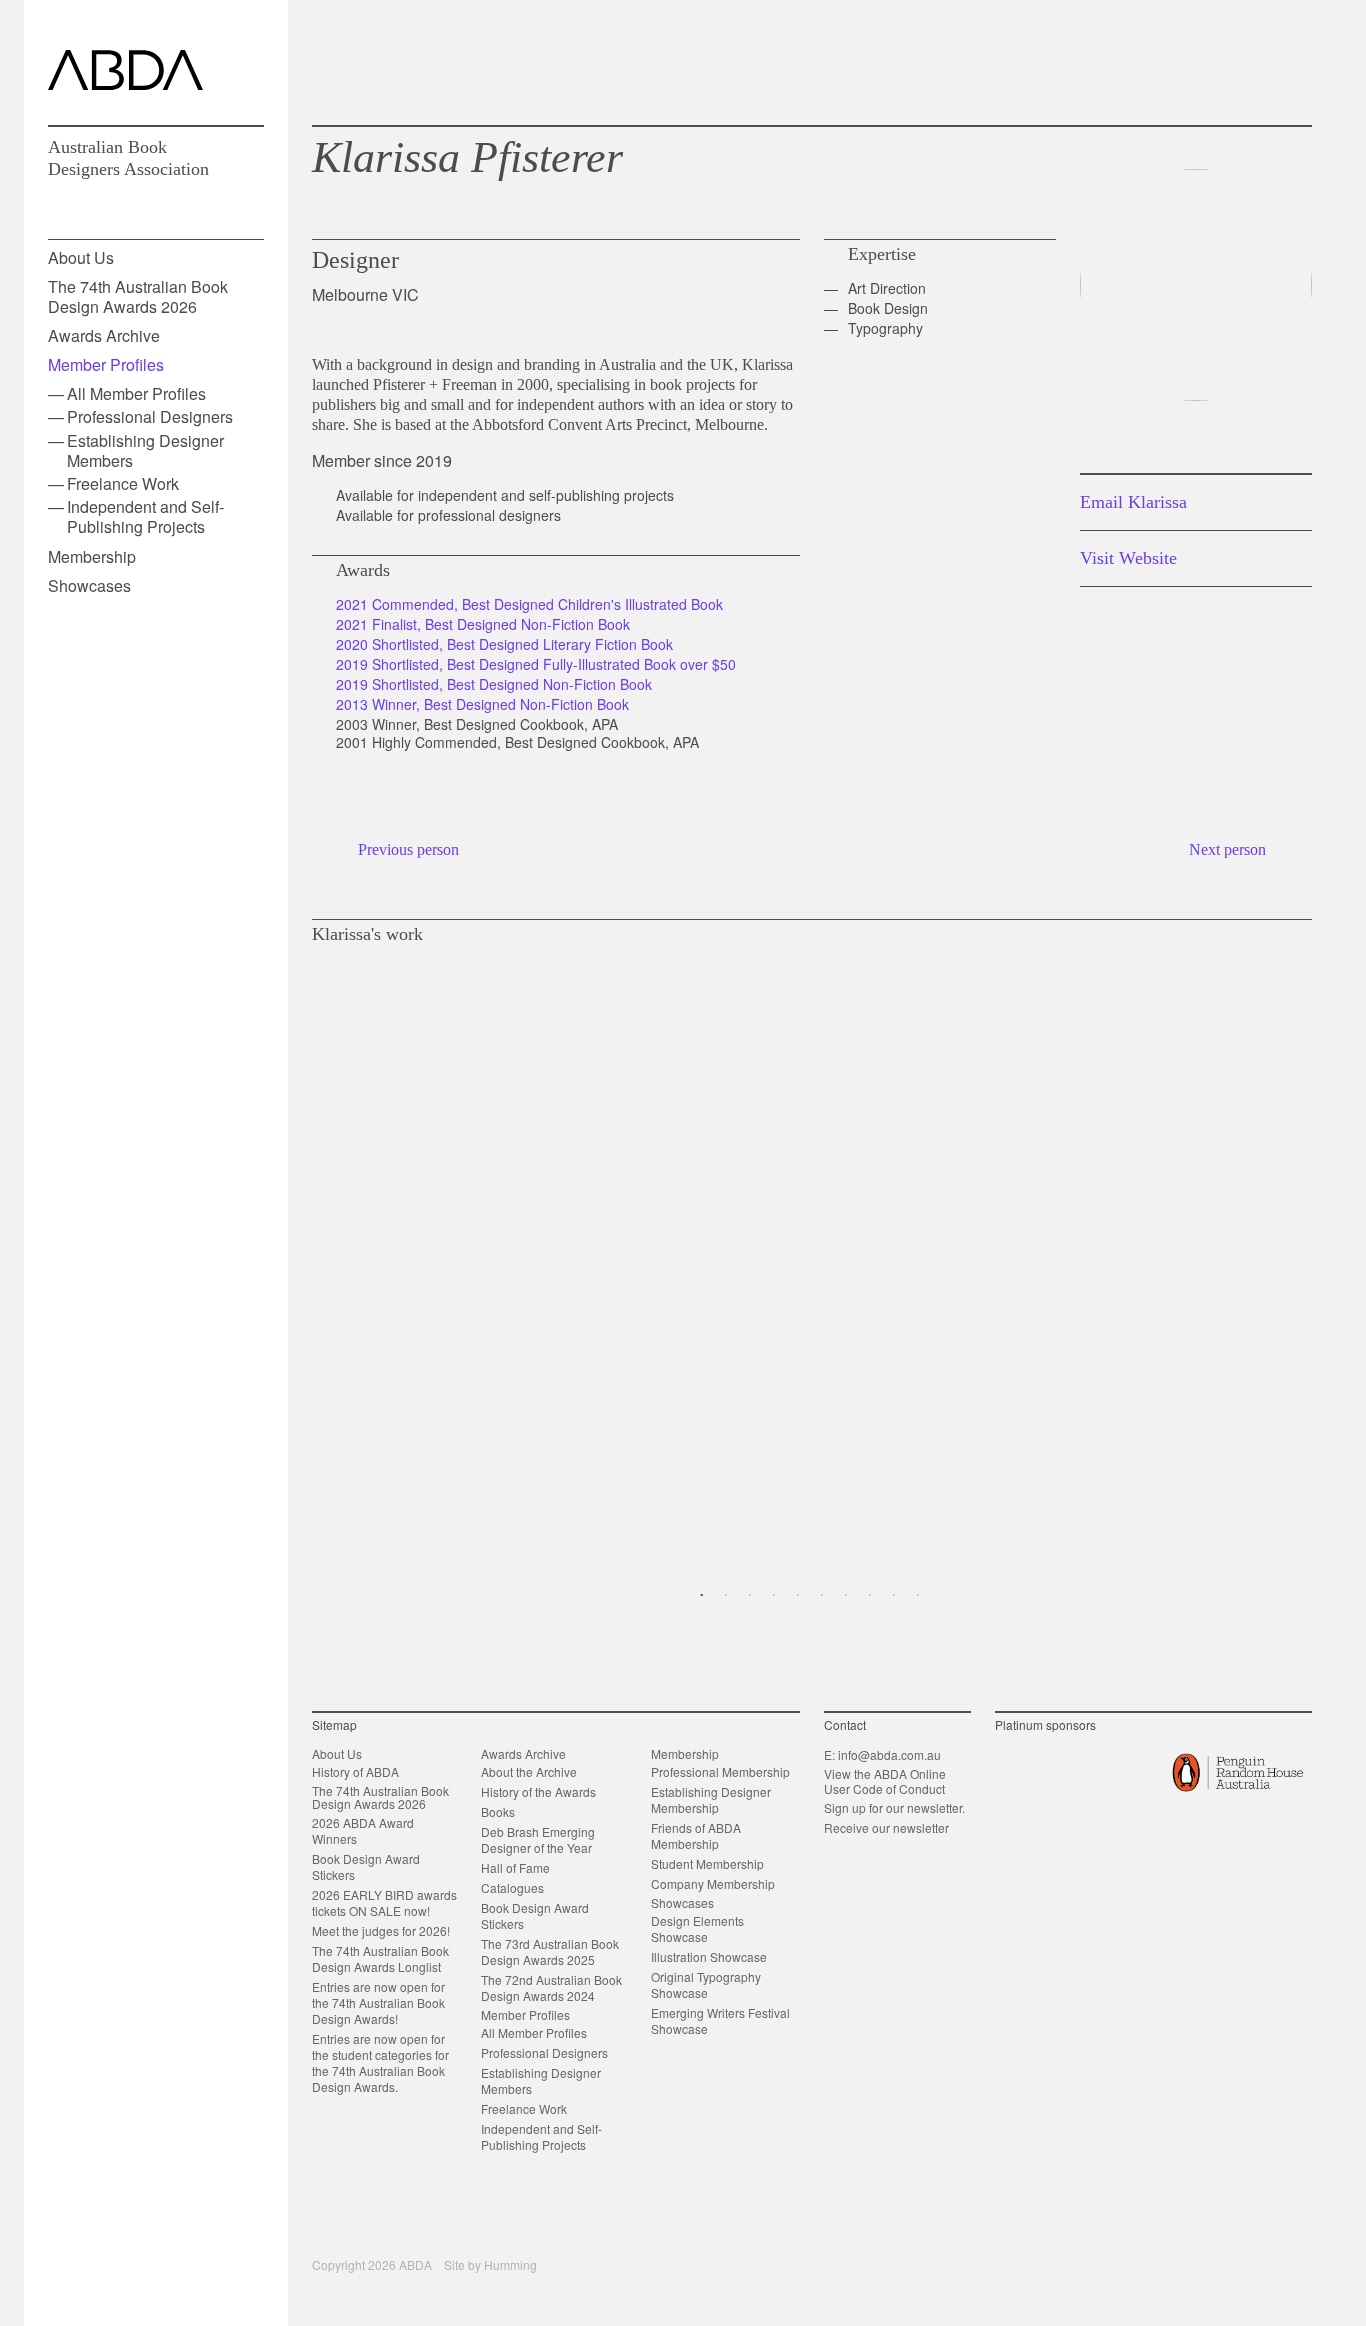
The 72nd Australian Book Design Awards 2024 (551, 1987)
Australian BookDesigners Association (128, 158)
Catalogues (512, 1887)
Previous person (408, 849)
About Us (81, 257)
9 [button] (894, 1596)
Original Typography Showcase (706, 1984)
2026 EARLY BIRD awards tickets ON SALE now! (384, 1902)
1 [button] (702, 1596)
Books (498, 1811)
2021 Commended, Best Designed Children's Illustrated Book (529, 604)
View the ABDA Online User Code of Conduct (885, 1781)
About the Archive (529, 1771)
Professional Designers (150, 416)
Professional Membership (720, 1771)
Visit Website (1128, 558)
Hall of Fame (515, 1867)
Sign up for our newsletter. (894, 1807)
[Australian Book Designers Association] (125, 70)
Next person (1227, 849)
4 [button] (774, 1596)
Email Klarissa (1133, 502)
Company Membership (713, 1883)
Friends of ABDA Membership (696, 1835)
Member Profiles (106, 364)
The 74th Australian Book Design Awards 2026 (138, 296)
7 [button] (846, 1596)
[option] (812, 1256)
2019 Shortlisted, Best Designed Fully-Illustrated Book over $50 (536, 664)
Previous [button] (320, 1256)
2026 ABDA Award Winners (363, 1830)
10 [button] (918, 1596)
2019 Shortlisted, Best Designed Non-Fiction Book (494, 684)
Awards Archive (104, 335)
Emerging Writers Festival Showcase (720, 2020)
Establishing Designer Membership (711, 1799)
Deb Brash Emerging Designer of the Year (538, 1839)
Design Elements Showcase (697, 1928)
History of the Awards (538, 1791)
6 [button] (822, 1596)
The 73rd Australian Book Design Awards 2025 (550, 1951)
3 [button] (750, 1596)
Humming (510, 2264)
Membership (92, 556)
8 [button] (870, 1596)
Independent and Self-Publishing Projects (145, 516)
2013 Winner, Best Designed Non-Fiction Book (482, 704)
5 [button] (798, 1596)
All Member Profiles (136, 393)
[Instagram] (1234, 62)
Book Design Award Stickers (366, 1866)
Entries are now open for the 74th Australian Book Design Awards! (378, 2002)
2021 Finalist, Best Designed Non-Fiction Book (483, 624)
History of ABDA (355, 1771)
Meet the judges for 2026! (381, 1930)
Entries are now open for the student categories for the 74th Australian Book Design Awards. (380, 2062)
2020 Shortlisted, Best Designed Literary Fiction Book (504, 644)
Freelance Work (123, 483)
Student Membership (707, 1863)
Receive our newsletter (886, 1827)
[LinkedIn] (1267, 62)
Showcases (89, 585)
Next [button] (1304, 1256)
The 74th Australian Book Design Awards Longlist (380, 1958)
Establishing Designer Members (145, 450)
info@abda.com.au (889, 1754)
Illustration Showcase (709, 1956)
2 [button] (726, 1596)
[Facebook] (1201, 62)
